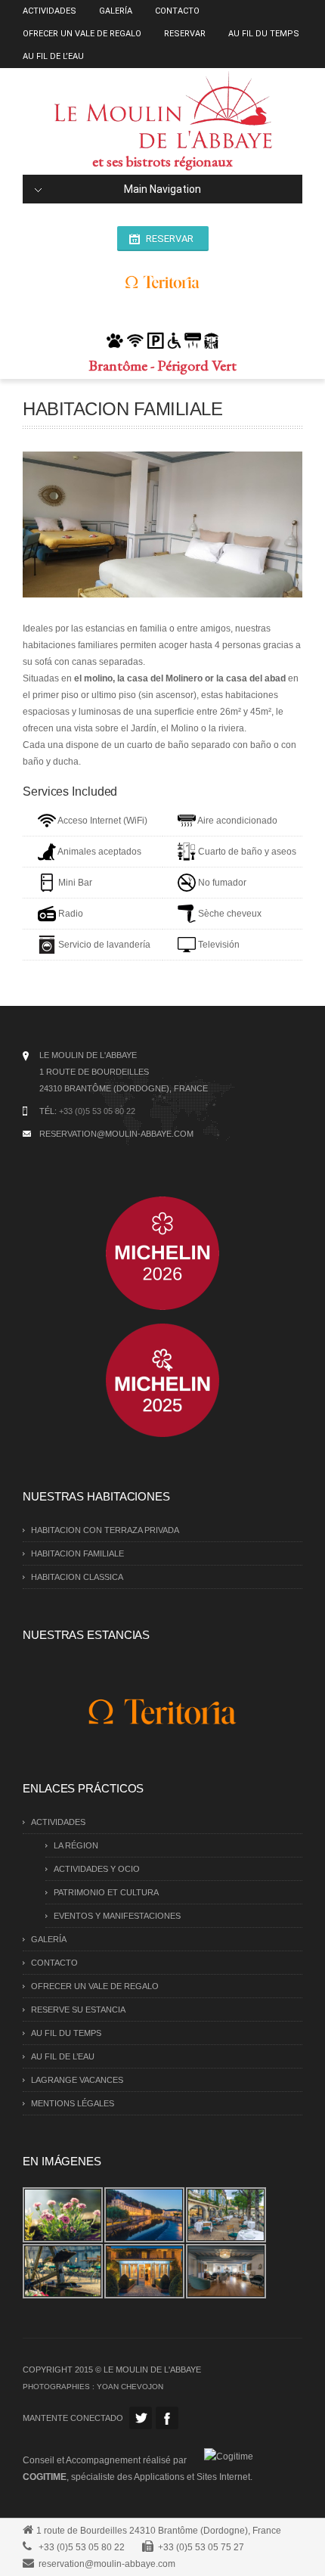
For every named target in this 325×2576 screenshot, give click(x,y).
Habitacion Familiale (77, 1553)
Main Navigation (162, 189)
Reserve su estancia (78, 2010)
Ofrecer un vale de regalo (82, 34)
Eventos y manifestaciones (117, 1916)
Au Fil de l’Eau (53, 56)
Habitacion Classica (77, 1577)
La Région (76, 1845)
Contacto (177, 11)
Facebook (167, 2418)
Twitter (141, 2418)
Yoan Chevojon (130, 2387)
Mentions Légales (73, 2103)
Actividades (50, 11)
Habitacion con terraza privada (105, 1530)
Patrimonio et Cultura (106, 1892)
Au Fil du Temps (264, 34)
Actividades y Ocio (97, 1869)
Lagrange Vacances (77, 2080)
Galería (116, 11)
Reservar (185, 34)
